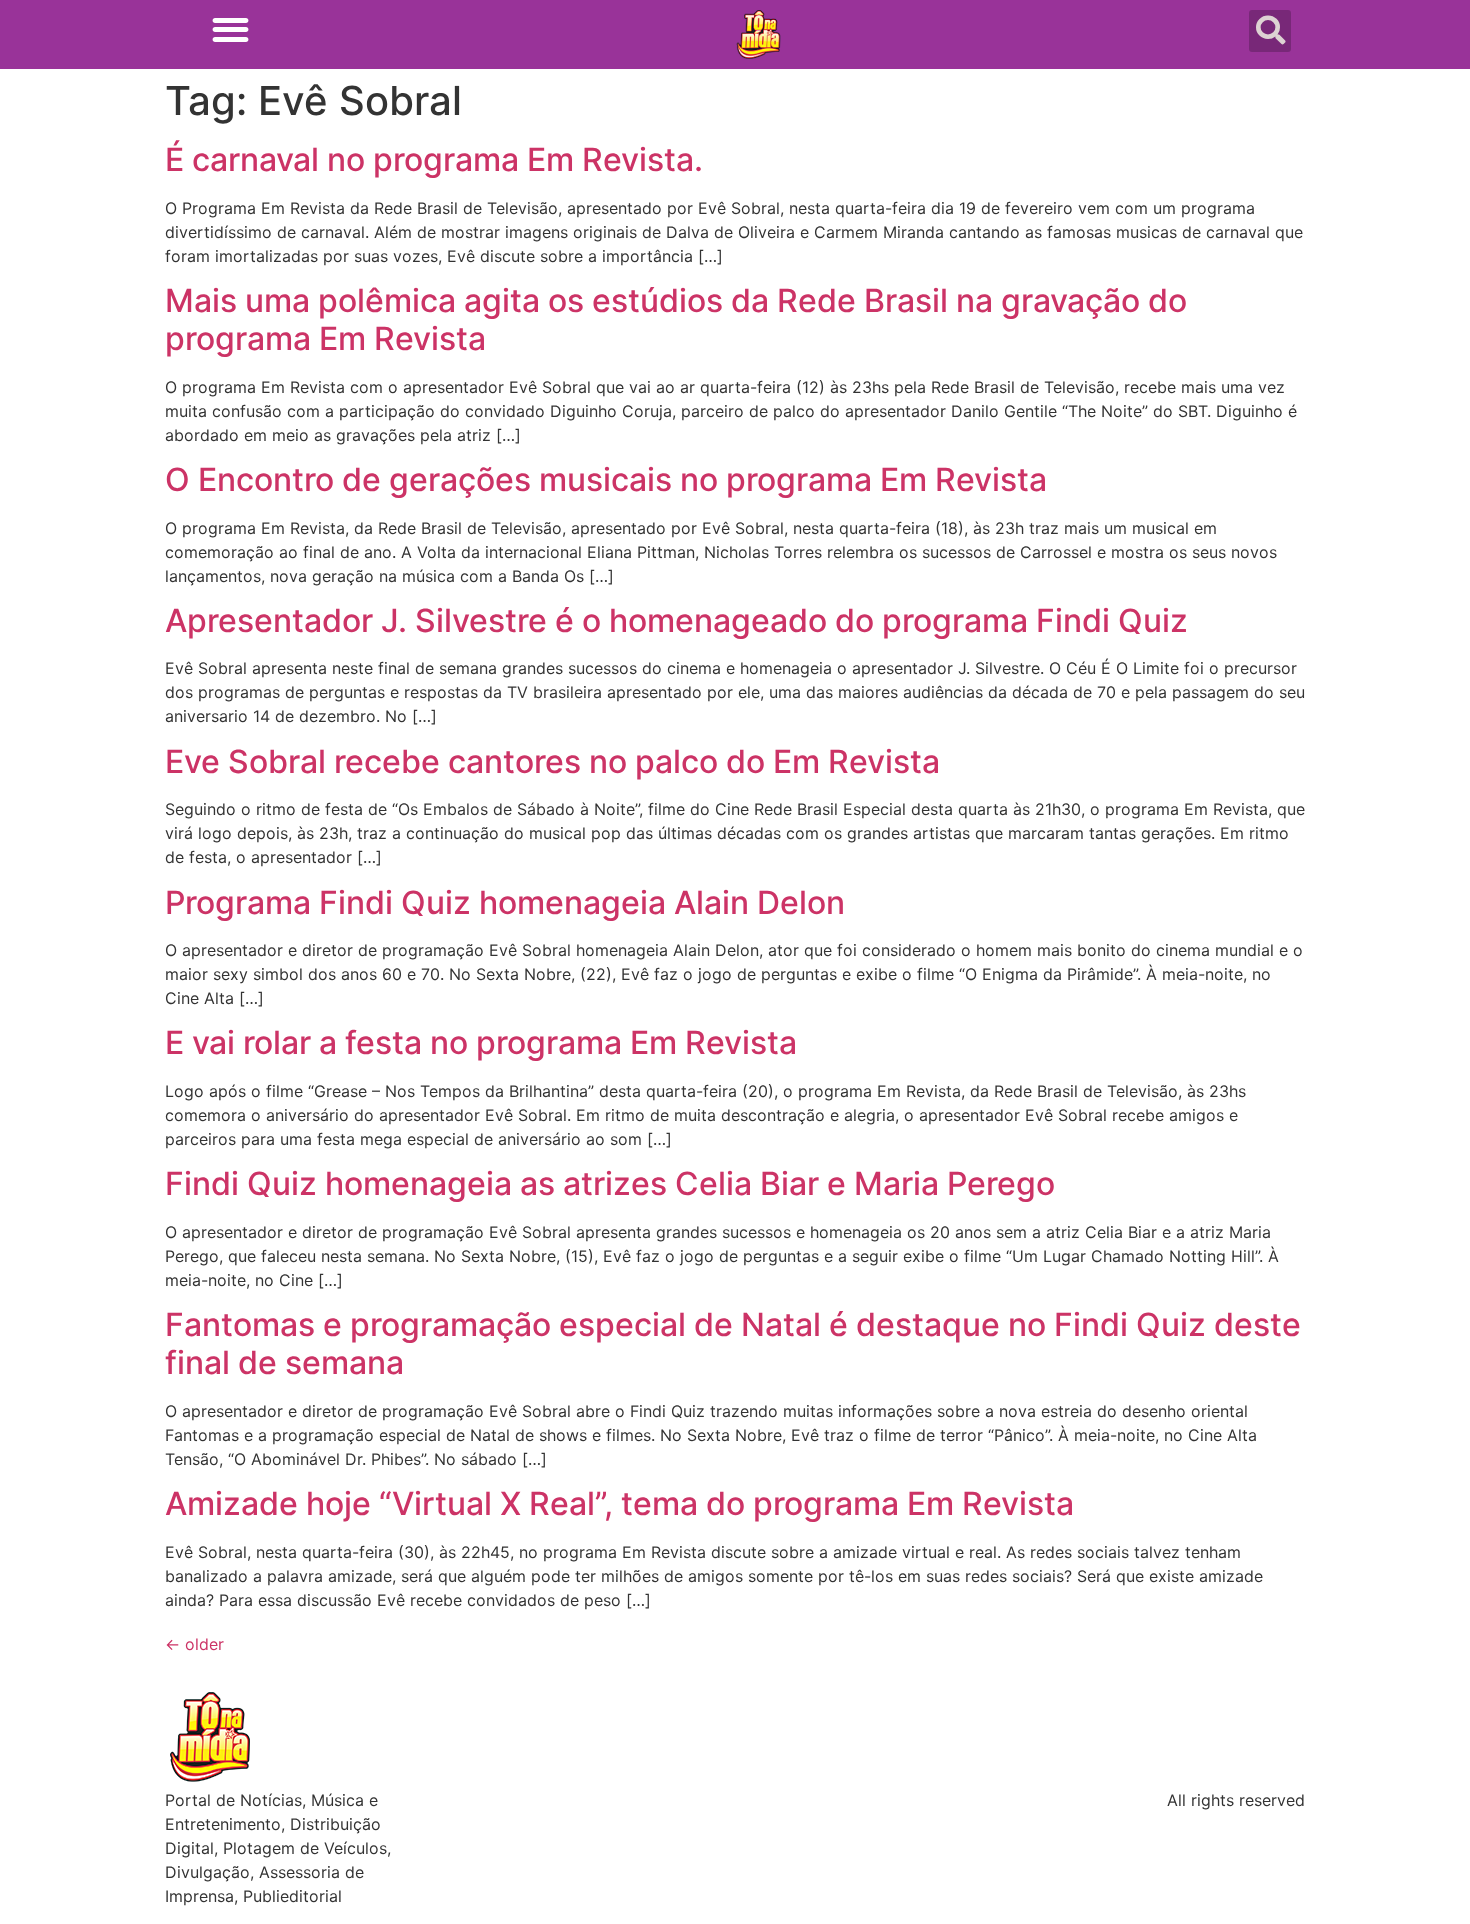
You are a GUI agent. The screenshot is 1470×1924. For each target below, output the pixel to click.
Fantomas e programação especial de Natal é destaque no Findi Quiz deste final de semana (733, 1343)
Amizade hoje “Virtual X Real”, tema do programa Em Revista (619, 1503)
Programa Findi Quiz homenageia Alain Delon (505, 902)
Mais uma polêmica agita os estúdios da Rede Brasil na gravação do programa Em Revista (676, 319)
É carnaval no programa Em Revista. (434, 159)
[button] (230, 29)
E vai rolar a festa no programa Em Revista (481, 1042)
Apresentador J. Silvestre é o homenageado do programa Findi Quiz (676, 620)
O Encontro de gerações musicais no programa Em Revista (606, 479)
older (194, 1644)
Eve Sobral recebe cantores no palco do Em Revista (552, 761)
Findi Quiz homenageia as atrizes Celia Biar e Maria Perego (610, 1183)
